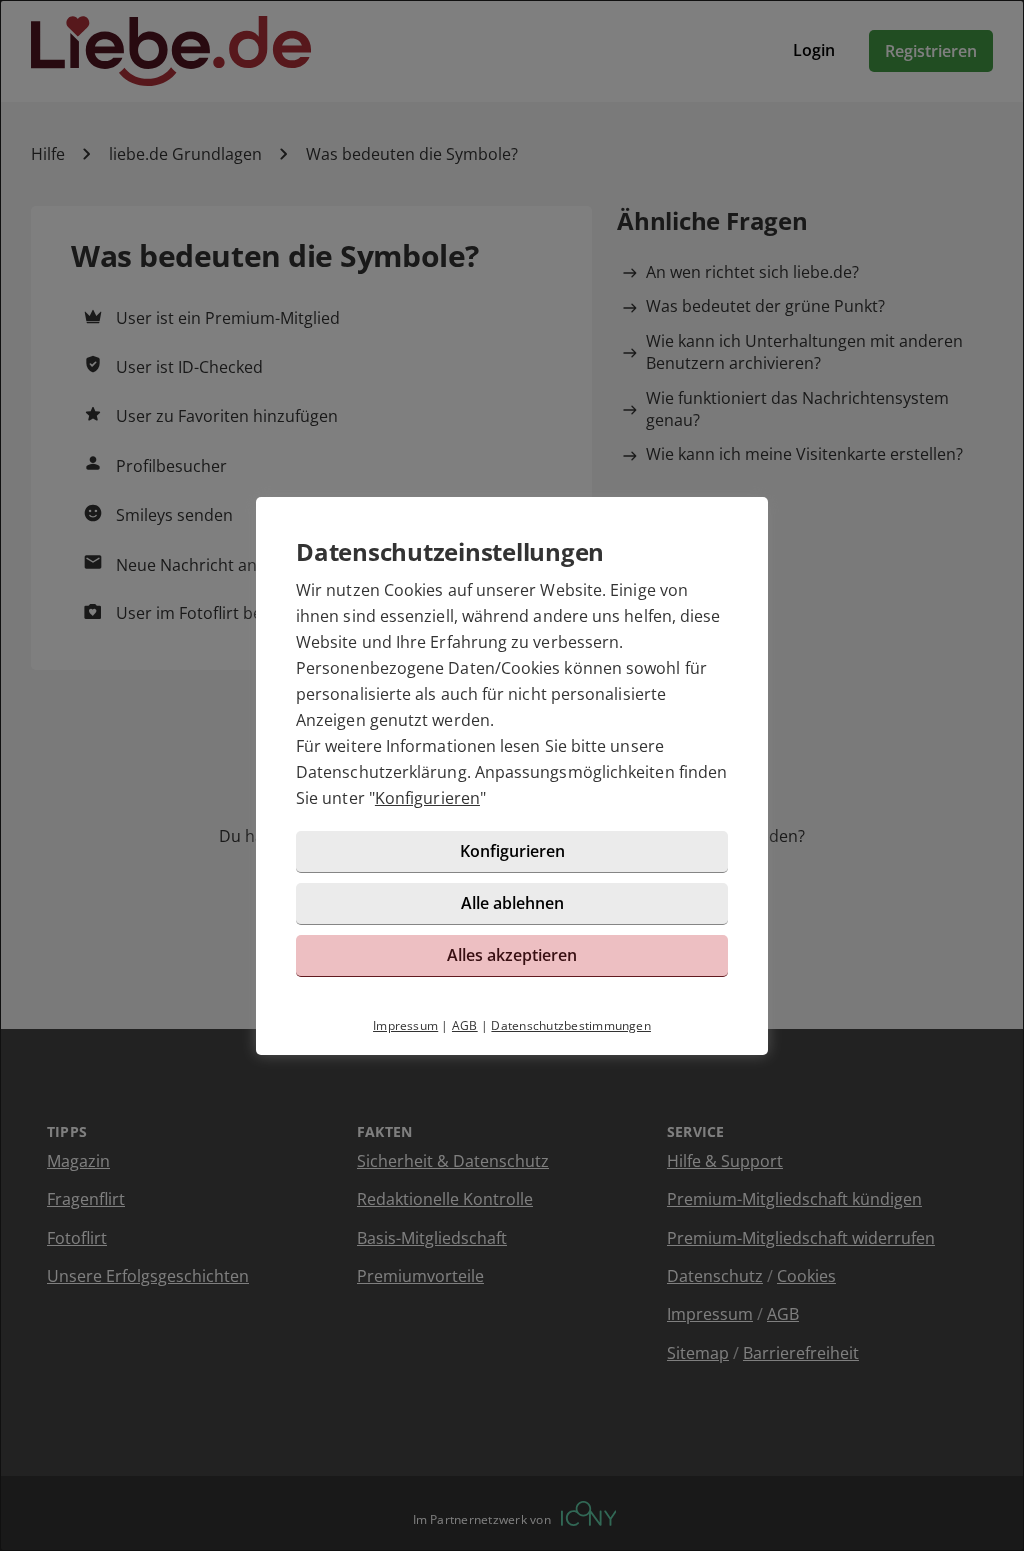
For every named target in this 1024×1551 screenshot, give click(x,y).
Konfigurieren (427, 798)
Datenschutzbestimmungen (571, 1025)
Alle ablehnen (512, 903)
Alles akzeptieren (512, 955)
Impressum (405, 1025)
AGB (465, 1025)
